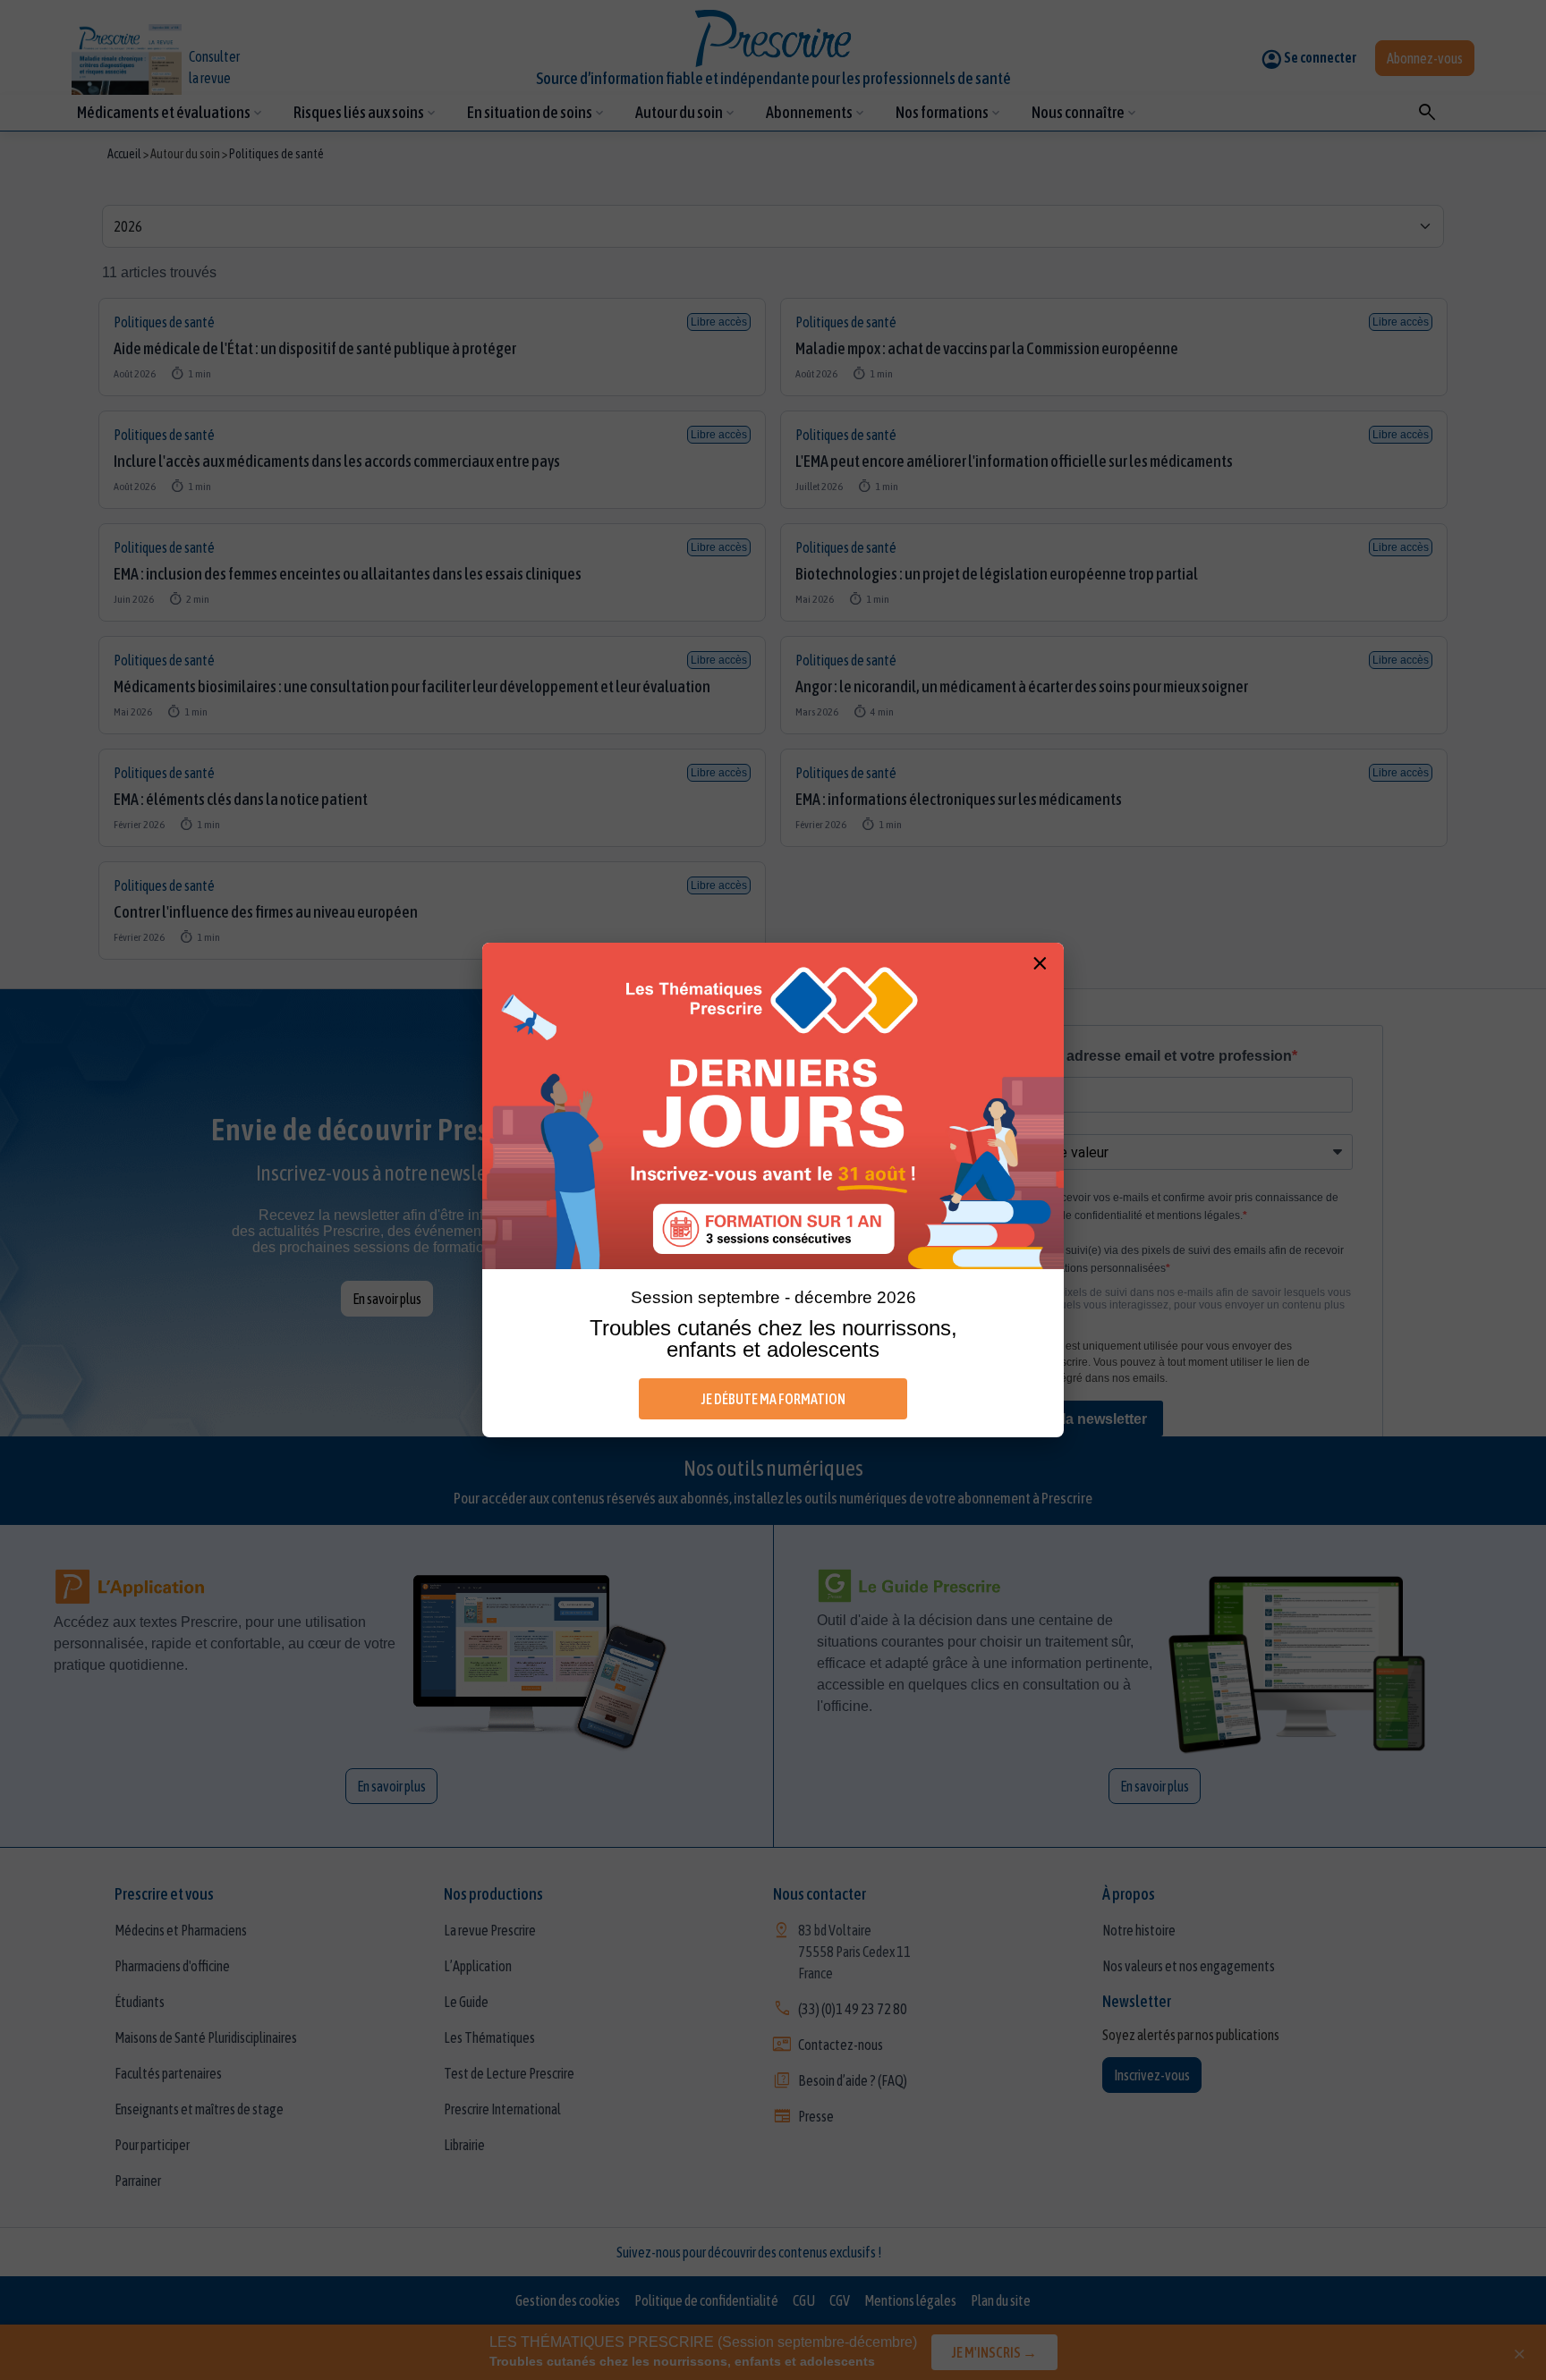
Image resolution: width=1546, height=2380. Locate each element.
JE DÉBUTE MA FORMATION (773, 1399)
